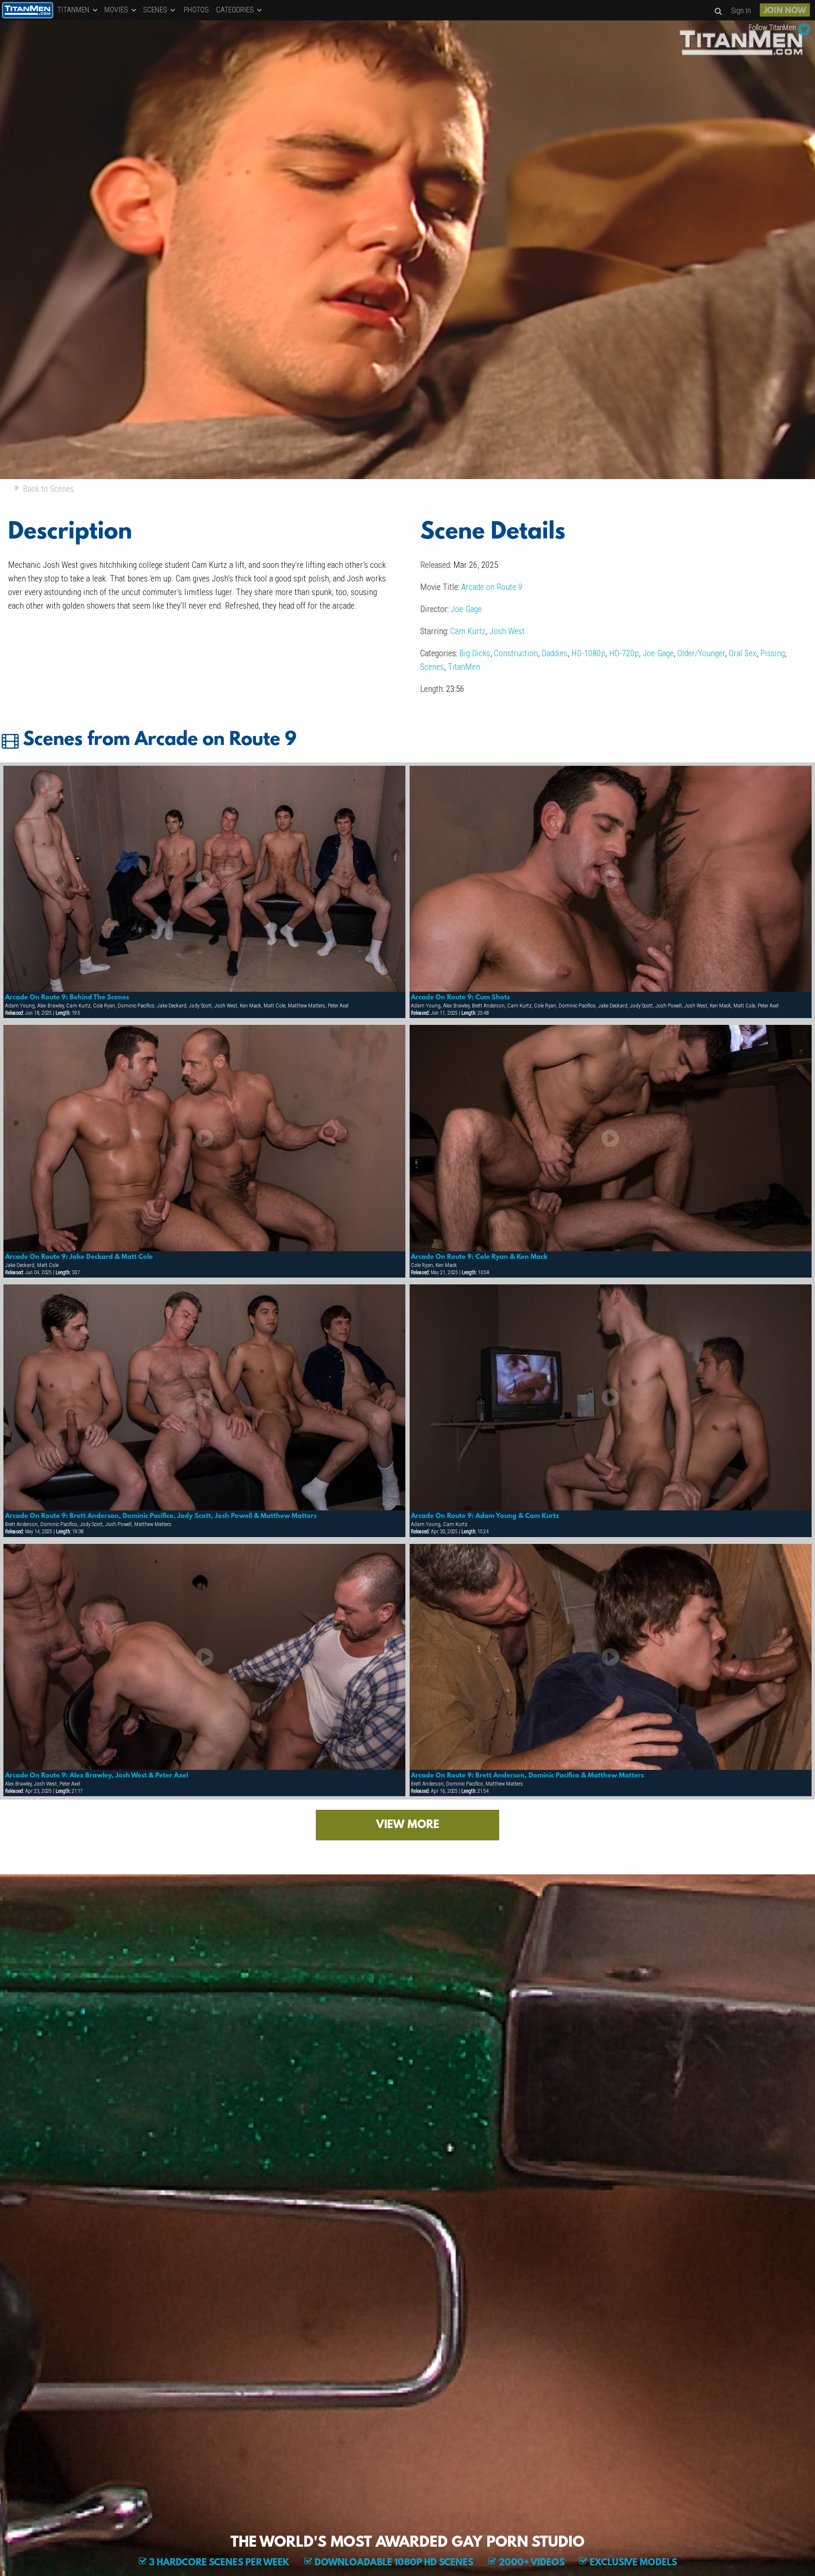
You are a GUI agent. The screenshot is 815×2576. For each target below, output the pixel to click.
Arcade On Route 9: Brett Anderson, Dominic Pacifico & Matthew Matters (527, 1776)
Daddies (555, 653)
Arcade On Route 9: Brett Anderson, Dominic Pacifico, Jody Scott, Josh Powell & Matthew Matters (161, 1516)
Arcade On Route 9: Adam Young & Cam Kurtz (485, 1516)
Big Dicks (475, 653)
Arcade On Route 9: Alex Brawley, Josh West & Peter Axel (97, 1776)
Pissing (773, 653)
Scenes (432, 667)
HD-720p (624, 653)
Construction (516, 653)
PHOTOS (196, 10)
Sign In (741, 10)
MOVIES (117, 10)
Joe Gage (466, 609)
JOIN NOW (785, 11)
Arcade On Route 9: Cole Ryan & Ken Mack (479, 1257)
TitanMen (464, 667)
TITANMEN (74, 10)
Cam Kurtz (468, 631)
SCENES (156, 10)
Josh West (507, 631)
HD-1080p (588, 653)
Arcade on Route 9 (492, 587)
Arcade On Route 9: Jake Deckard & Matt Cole (79, 1257)
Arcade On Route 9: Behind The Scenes (67, 998)
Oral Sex (743, 653)
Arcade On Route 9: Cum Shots (460, 998)
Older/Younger (701, 653)
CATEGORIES (236, 10)
